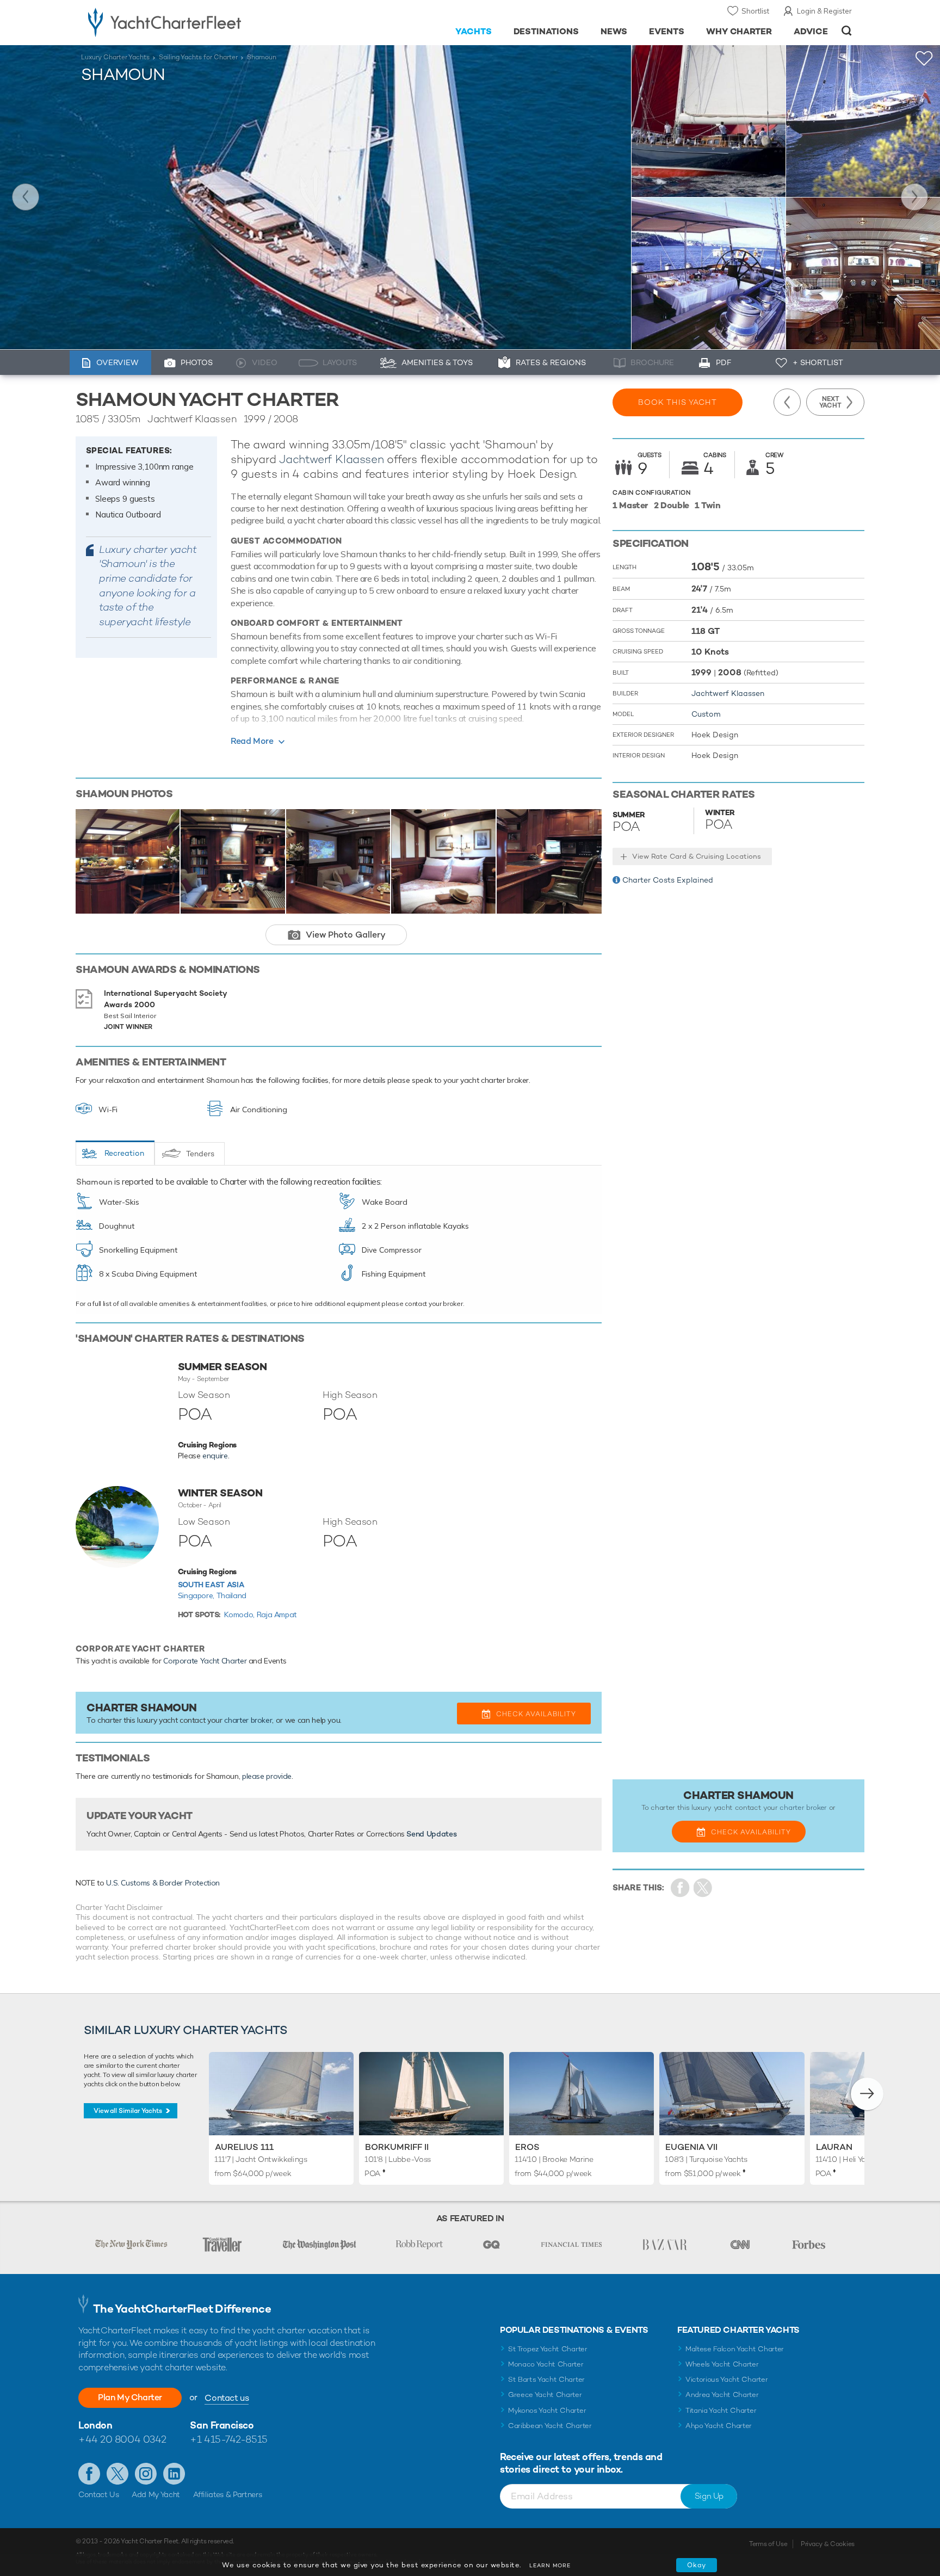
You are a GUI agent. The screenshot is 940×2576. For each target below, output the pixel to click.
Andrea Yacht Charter (722, 2395)
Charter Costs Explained (668, 880)
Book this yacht (678, 402)
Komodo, (240, 1614)
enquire (215, 1456)
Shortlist (755, 11)
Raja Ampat (277, 1614)
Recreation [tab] (124, 1153)
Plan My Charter (130, 2397)
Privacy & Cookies (828, 2544)
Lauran (834, 2147)
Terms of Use (768, 2544)
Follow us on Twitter (117, 2474)
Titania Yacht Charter (721, 2410)
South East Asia (211, 1585)
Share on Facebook (680, 1888)
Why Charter (739, 31)
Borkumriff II (397, 2147)
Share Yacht (703, 1888)
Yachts (474, 31)
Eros (527, 2147)
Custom (706, 714)
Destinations (546, 31)
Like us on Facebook (89, 2474)
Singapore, (197, 1595)
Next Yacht (914, 197)
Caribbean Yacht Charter (550, 2426)
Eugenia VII (691, 2147)
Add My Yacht (156, 2494)
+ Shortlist (818, 362)
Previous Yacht (26, 197)
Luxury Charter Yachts (115, 57)
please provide (267, 1776)
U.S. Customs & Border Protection (163, 1883)
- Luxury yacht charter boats (199, 22)
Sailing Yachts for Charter (198, 57)
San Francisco (222, 2425)
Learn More (550, 2565)
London (95, 2425)
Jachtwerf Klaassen (331, 459)
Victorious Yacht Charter (726, 2379)
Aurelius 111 (244, 2147)
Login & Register (824, 11)
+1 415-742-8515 (228, 2439)
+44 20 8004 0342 (122, 2439)
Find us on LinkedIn (174, 2474)
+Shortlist (924, 58)
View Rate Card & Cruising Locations (697, 856)
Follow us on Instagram (146, 2474)
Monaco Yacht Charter (546, 2364)
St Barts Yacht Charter (546, 2379)
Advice (811, 31)
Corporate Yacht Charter (205, 1661)
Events (667, 31)
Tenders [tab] (200, 1154)
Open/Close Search (847, 31)
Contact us (227, 2398)
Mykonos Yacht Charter (547, 2410)
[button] (867, 2094)
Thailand (231, 1595)
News (614, 31)
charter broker (248, 1720)
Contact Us (99, 2494)
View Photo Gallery (346, 935)
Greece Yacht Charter (545, 2395)
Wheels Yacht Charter (722, 2364)
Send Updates (431, 1834)
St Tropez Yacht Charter (548, 2349)
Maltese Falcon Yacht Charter (735, 2349)
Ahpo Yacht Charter (719, 2426)
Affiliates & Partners (228, 2494)
